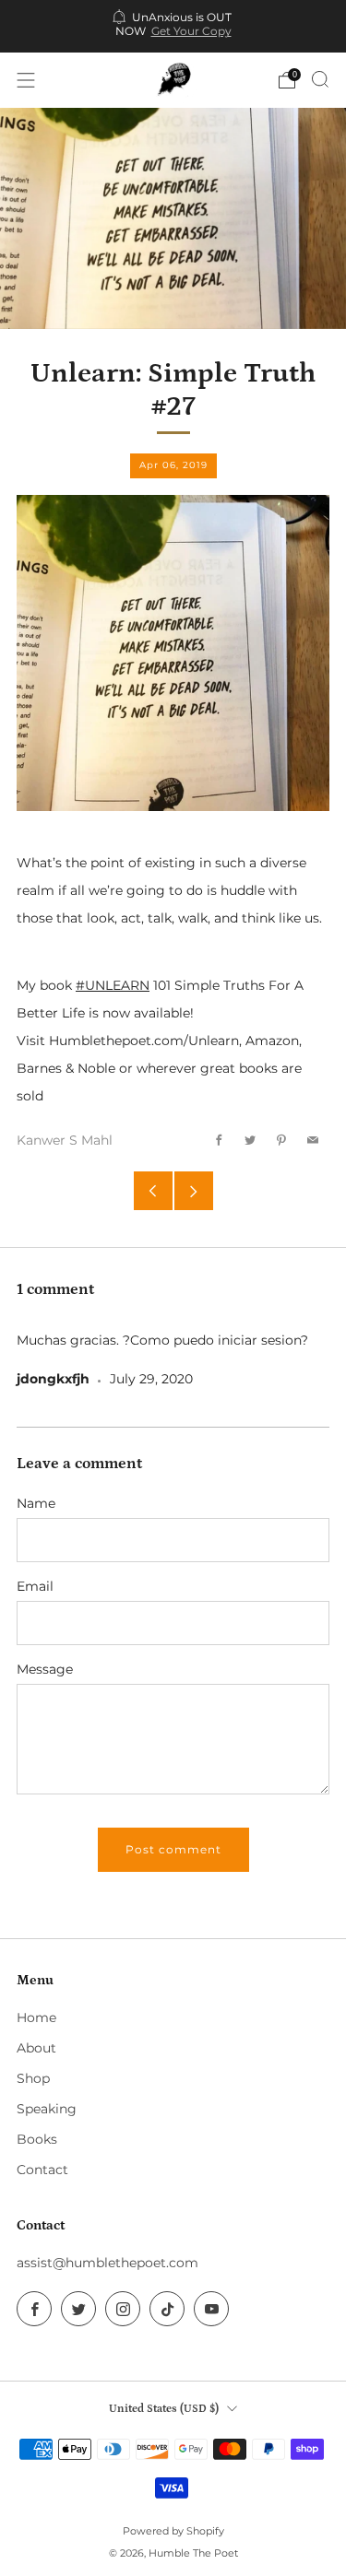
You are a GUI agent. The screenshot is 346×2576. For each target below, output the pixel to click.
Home (36, 2017)
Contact (42, 2170)
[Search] (320, 79)
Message (45, 1669)
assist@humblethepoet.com (107, 2263)
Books (37, 2139)
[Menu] (26, 80)
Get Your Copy (191, 31)
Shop (33, 2078)
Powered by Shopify (173, 2531)
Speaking (47, 2109)
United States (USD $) (164, 2408)
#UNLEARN (113, 985)
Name (36, 1503)
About (36, 2048)
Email (35, 1586)
